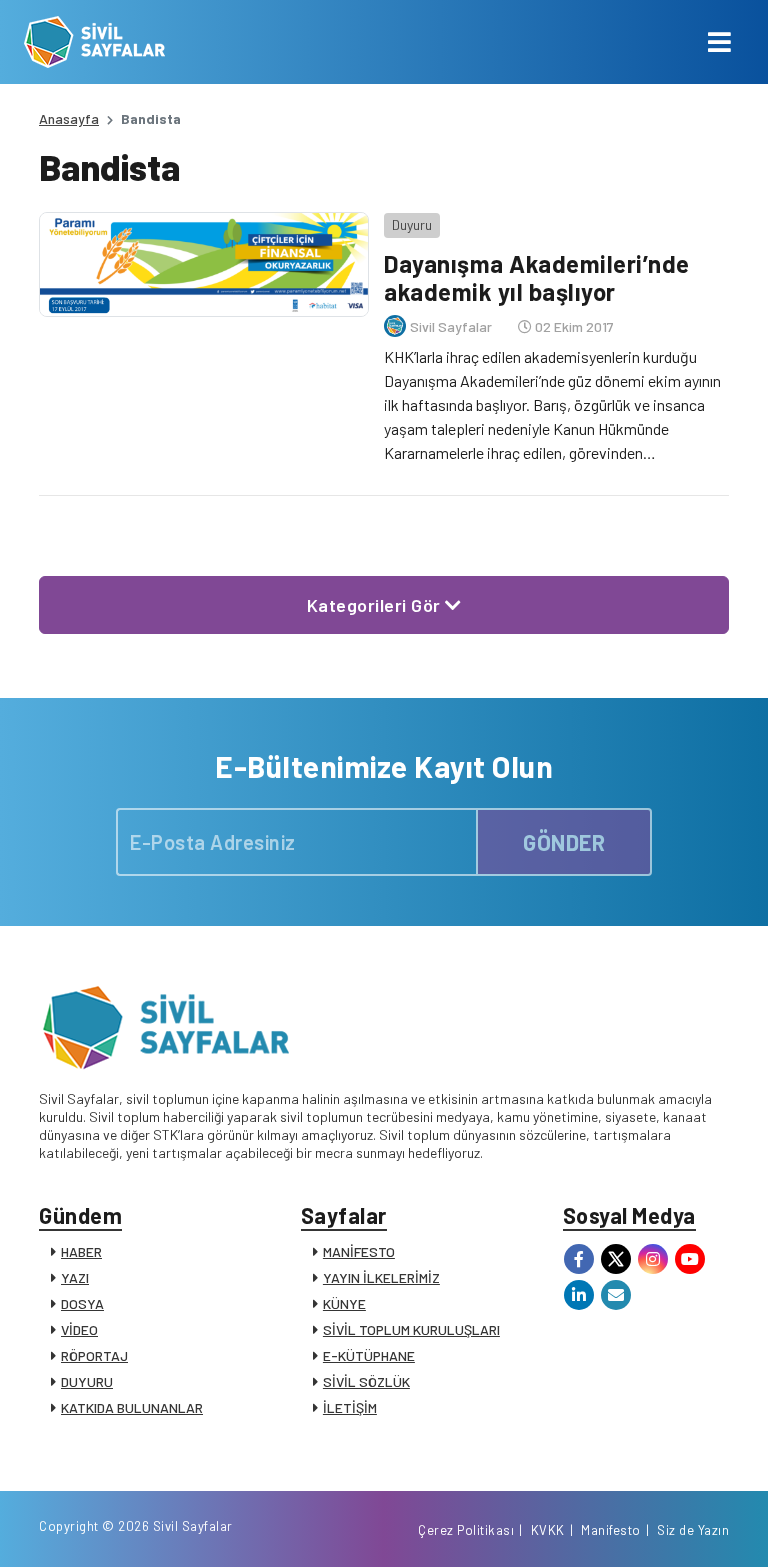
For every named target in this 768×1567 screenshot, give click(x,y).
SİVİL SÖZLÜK (366, 1381)
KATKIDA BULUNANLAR (132, 1407)
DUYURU (87, 1381)
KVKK (548, 1530)
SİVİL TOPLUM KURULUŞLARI (411, 1329)
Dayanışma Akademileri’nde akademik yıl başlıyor (537, 278)
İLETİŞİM (350, 1407)
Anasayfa (69, 118)
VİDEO (79, 1329)
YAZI (75, 1277)
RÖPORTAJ (94, 1355)
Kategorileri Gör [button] (376, 605)
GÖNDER (564, 842)
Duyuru (412, 224)
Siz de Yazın (693, 1530)
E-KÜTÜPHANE (369, 1355)
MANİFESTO (359, 1251)
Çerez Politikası (466, 1530)
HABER (81, 1251)
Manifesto (611, 1530)
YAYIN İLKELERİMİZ (381, 1277)
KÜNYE (344, 1303)
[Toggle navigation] (719, 42)
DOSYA (82, 1303)
